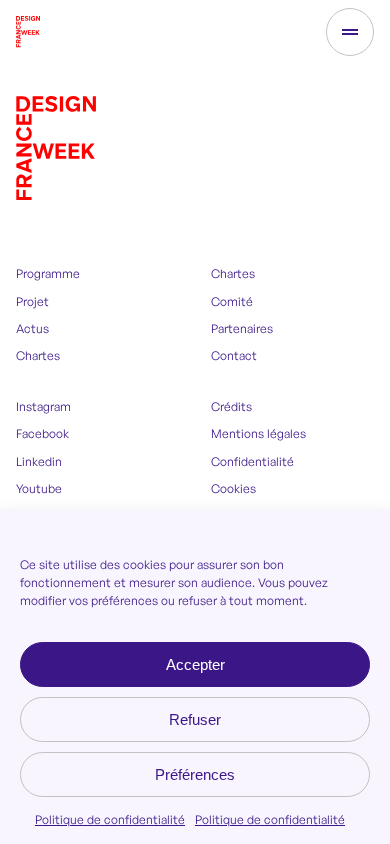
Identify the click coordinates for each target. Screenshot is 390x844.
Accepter (195, 664)
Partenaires (242, 328)
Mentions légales (258, 433)
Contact (234, 355)
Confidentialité (252, 461)
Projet (32, 301)
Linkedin (39, 461)
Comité (232, 301)
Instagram (43, 406)
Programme (48, 273)
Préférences (195, 774)
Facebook (42, 433)
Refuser (195, 719)
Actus (32, 328)
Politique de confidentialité (110, 819)
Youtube (39, 488)
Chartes (38, 355)
